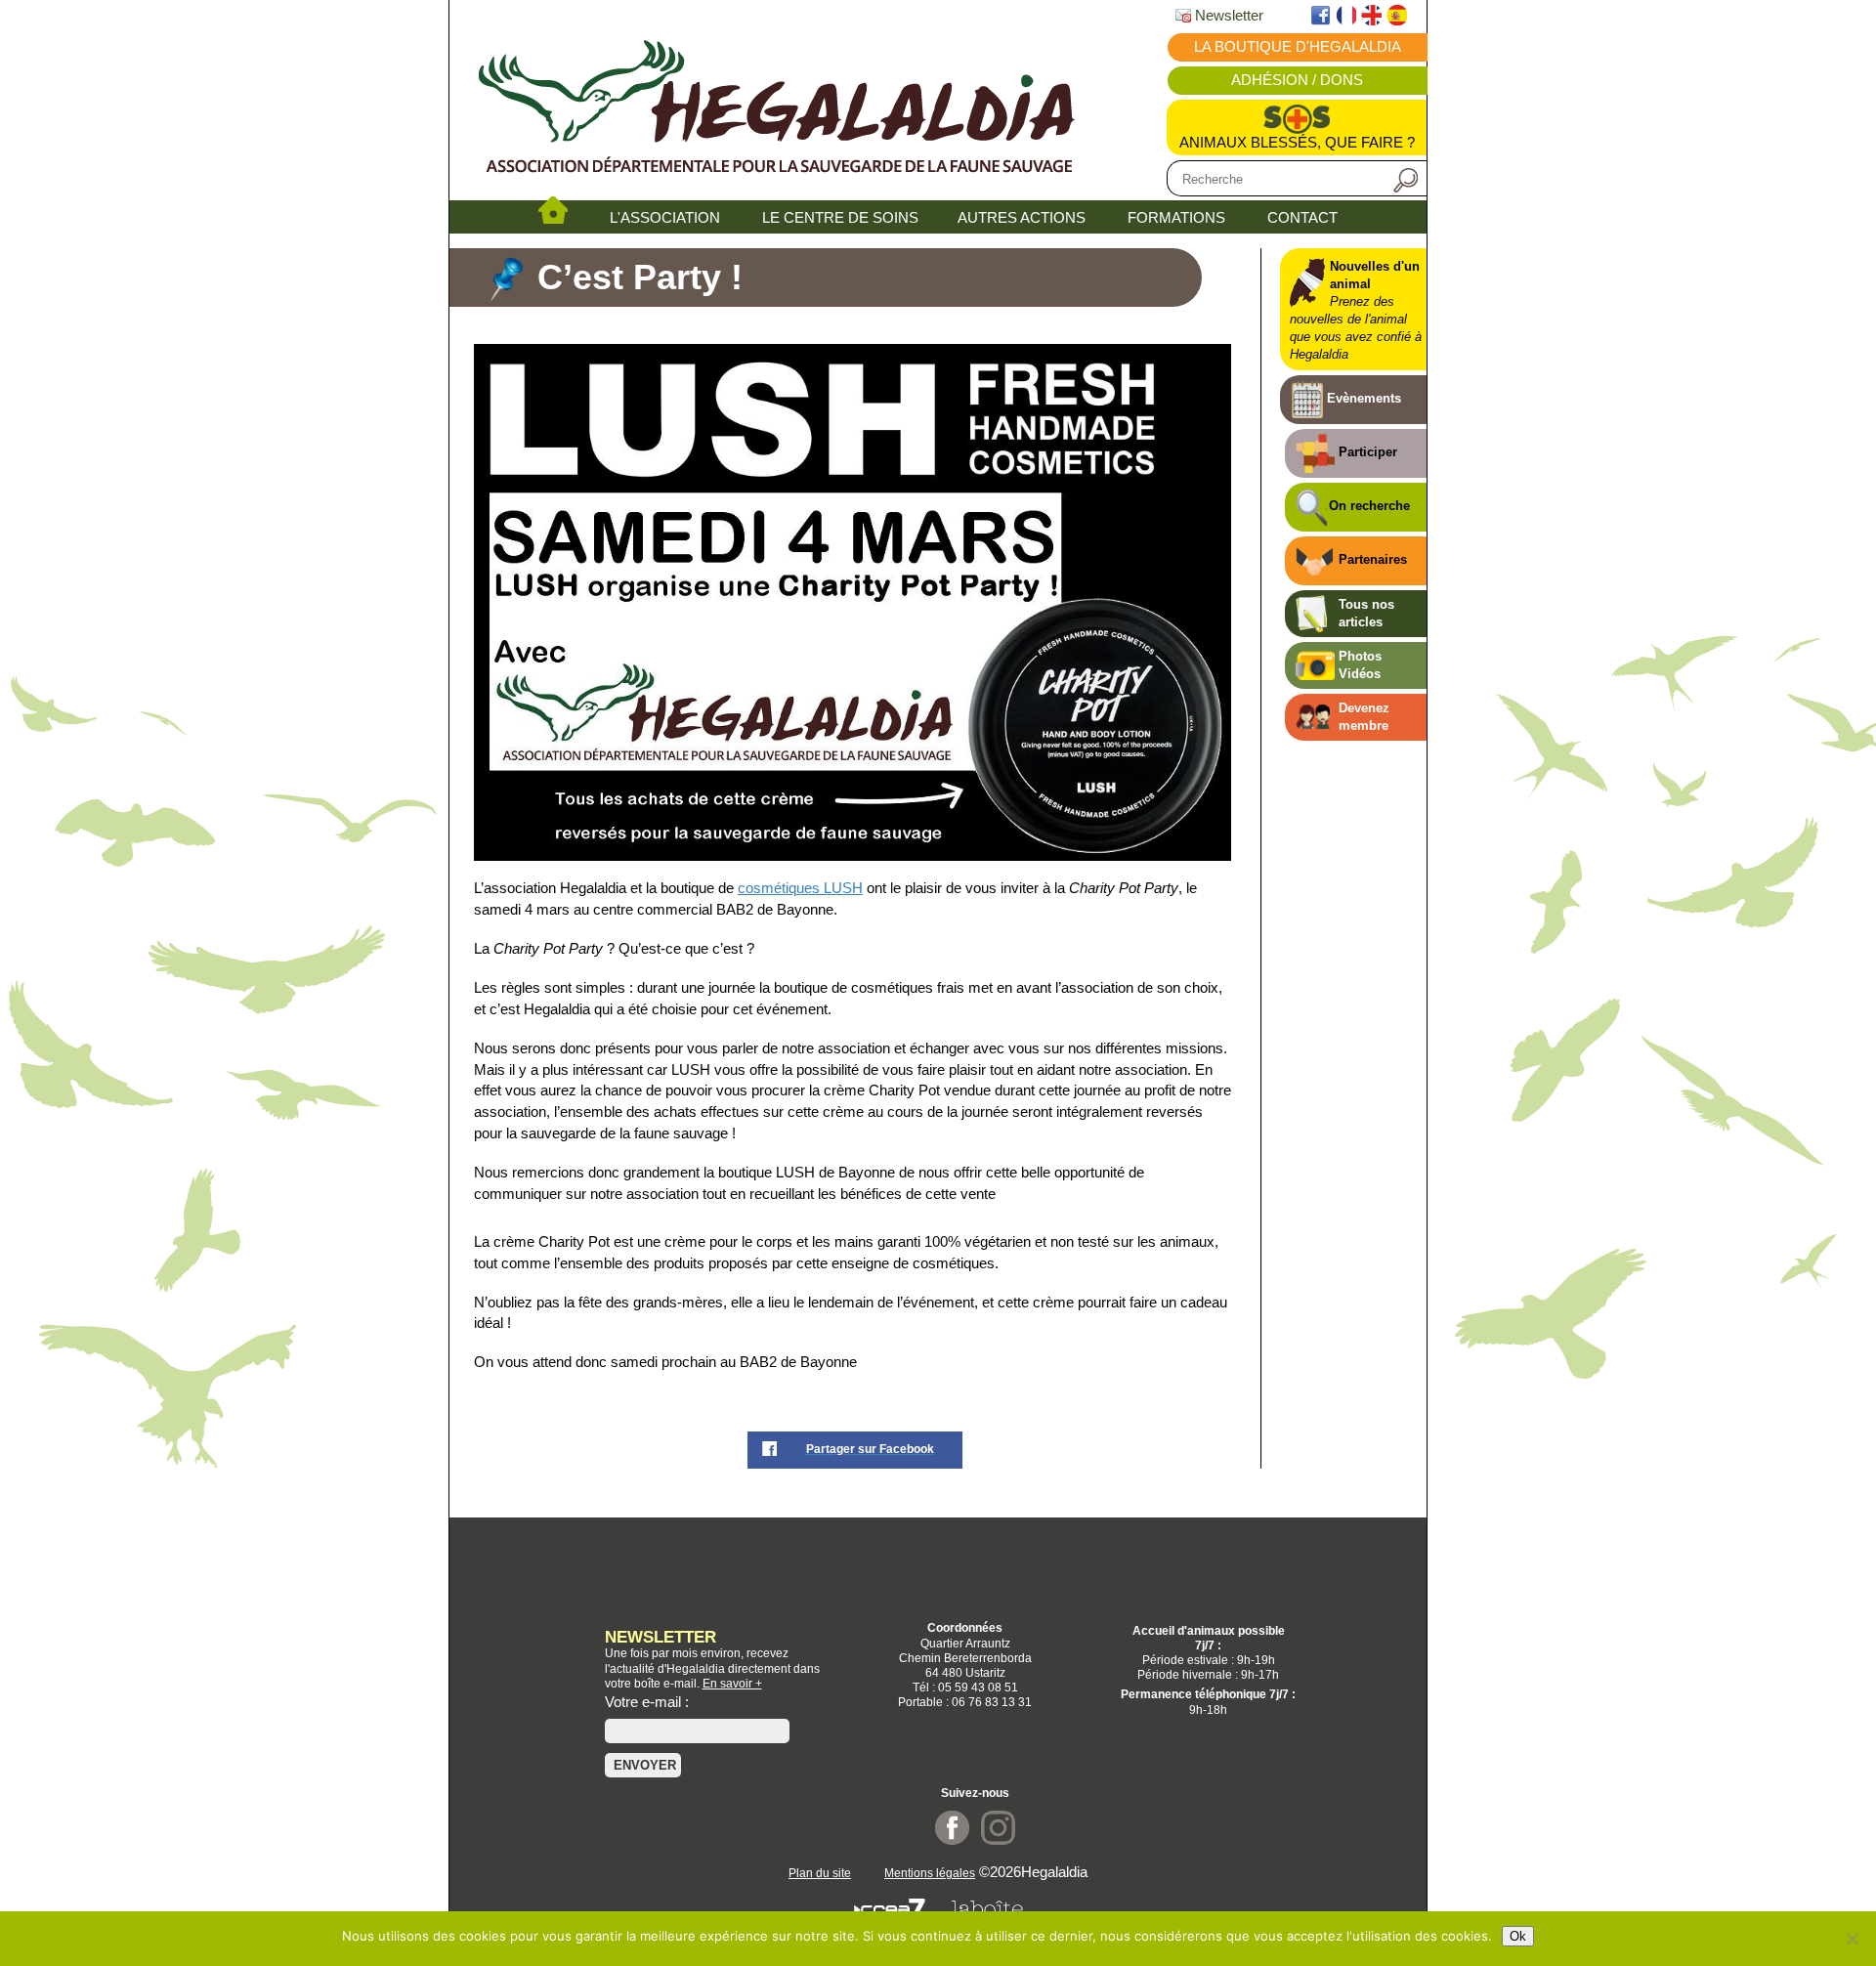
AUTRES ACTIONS (1022, 218)
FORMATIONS (1176, 218)
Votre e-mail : (647, 1702)
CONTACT (1302, 218)
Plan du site (820, 1873)
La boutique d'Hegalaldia (1298, 47)
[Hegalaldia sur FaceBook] (952, 1840)
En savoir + (732, 1683)
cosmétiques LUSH (800, 888)
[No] (1852, 1939)
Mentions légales (930, 1873)
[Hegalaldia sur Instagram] (998, 1840)
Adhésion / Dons (1297, 80)
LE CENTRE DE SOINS (840, 218)
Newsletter (1227, 16)
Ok (1518, 1936)
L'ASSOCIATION (665, 218)
